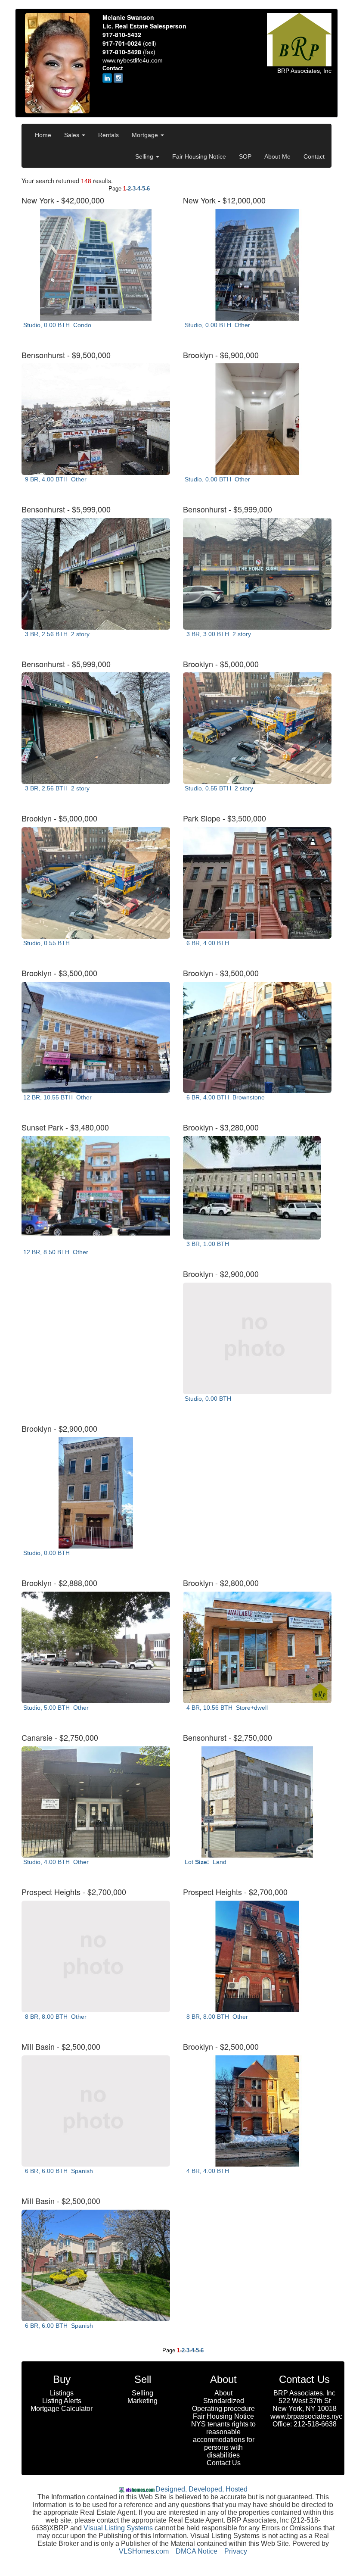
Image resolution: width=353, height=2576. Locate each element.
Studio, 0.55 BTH (218, 788)
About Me (277, 156)
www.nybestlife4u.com (133, 60)
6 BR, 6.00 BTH (57, 2171)
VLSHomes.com (144, 2551)
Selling (145, 156)
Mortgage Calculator (62, 2409)
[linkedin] (107, 78)
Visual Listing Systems (118, 2528)
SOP (245, 156)
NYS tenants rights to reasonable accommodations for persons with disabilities (223, 2440)
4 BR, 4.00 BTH (208, 2171)
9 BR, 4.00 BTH (54, 479)
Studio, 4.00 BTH (55, 1862)
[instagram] (118, 78)
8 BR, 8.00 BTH (54, 2017)
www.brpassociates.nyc (306, 2416)
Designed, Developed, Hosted (201, 2489)
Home (43, 135)
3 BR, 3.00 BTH (217, 634)
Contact (314, 156)
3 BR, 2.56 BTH (56, 634)
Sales (73, 135)
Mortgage (146, 135)
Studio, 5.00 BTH (55, 1708)
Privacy (236, 2551)
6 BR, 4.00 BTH (208, 943)
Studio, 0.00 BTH (56, 325)
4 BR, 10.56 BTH (225, 1708)
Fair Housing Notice (199, 156)
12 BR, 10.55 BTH (57, 1097)
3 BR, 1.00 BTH (208, 1244)
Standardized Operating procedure (223, 2405)
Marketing (142, 2401)
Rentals (108, 135)
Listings (62, 2393)
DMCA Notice (197, 2551)
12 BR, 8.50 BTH (55, 1252)
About (223, 2393)
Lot (205, 1862)
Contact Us (224, 2463)
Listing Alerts (62, 2401)
